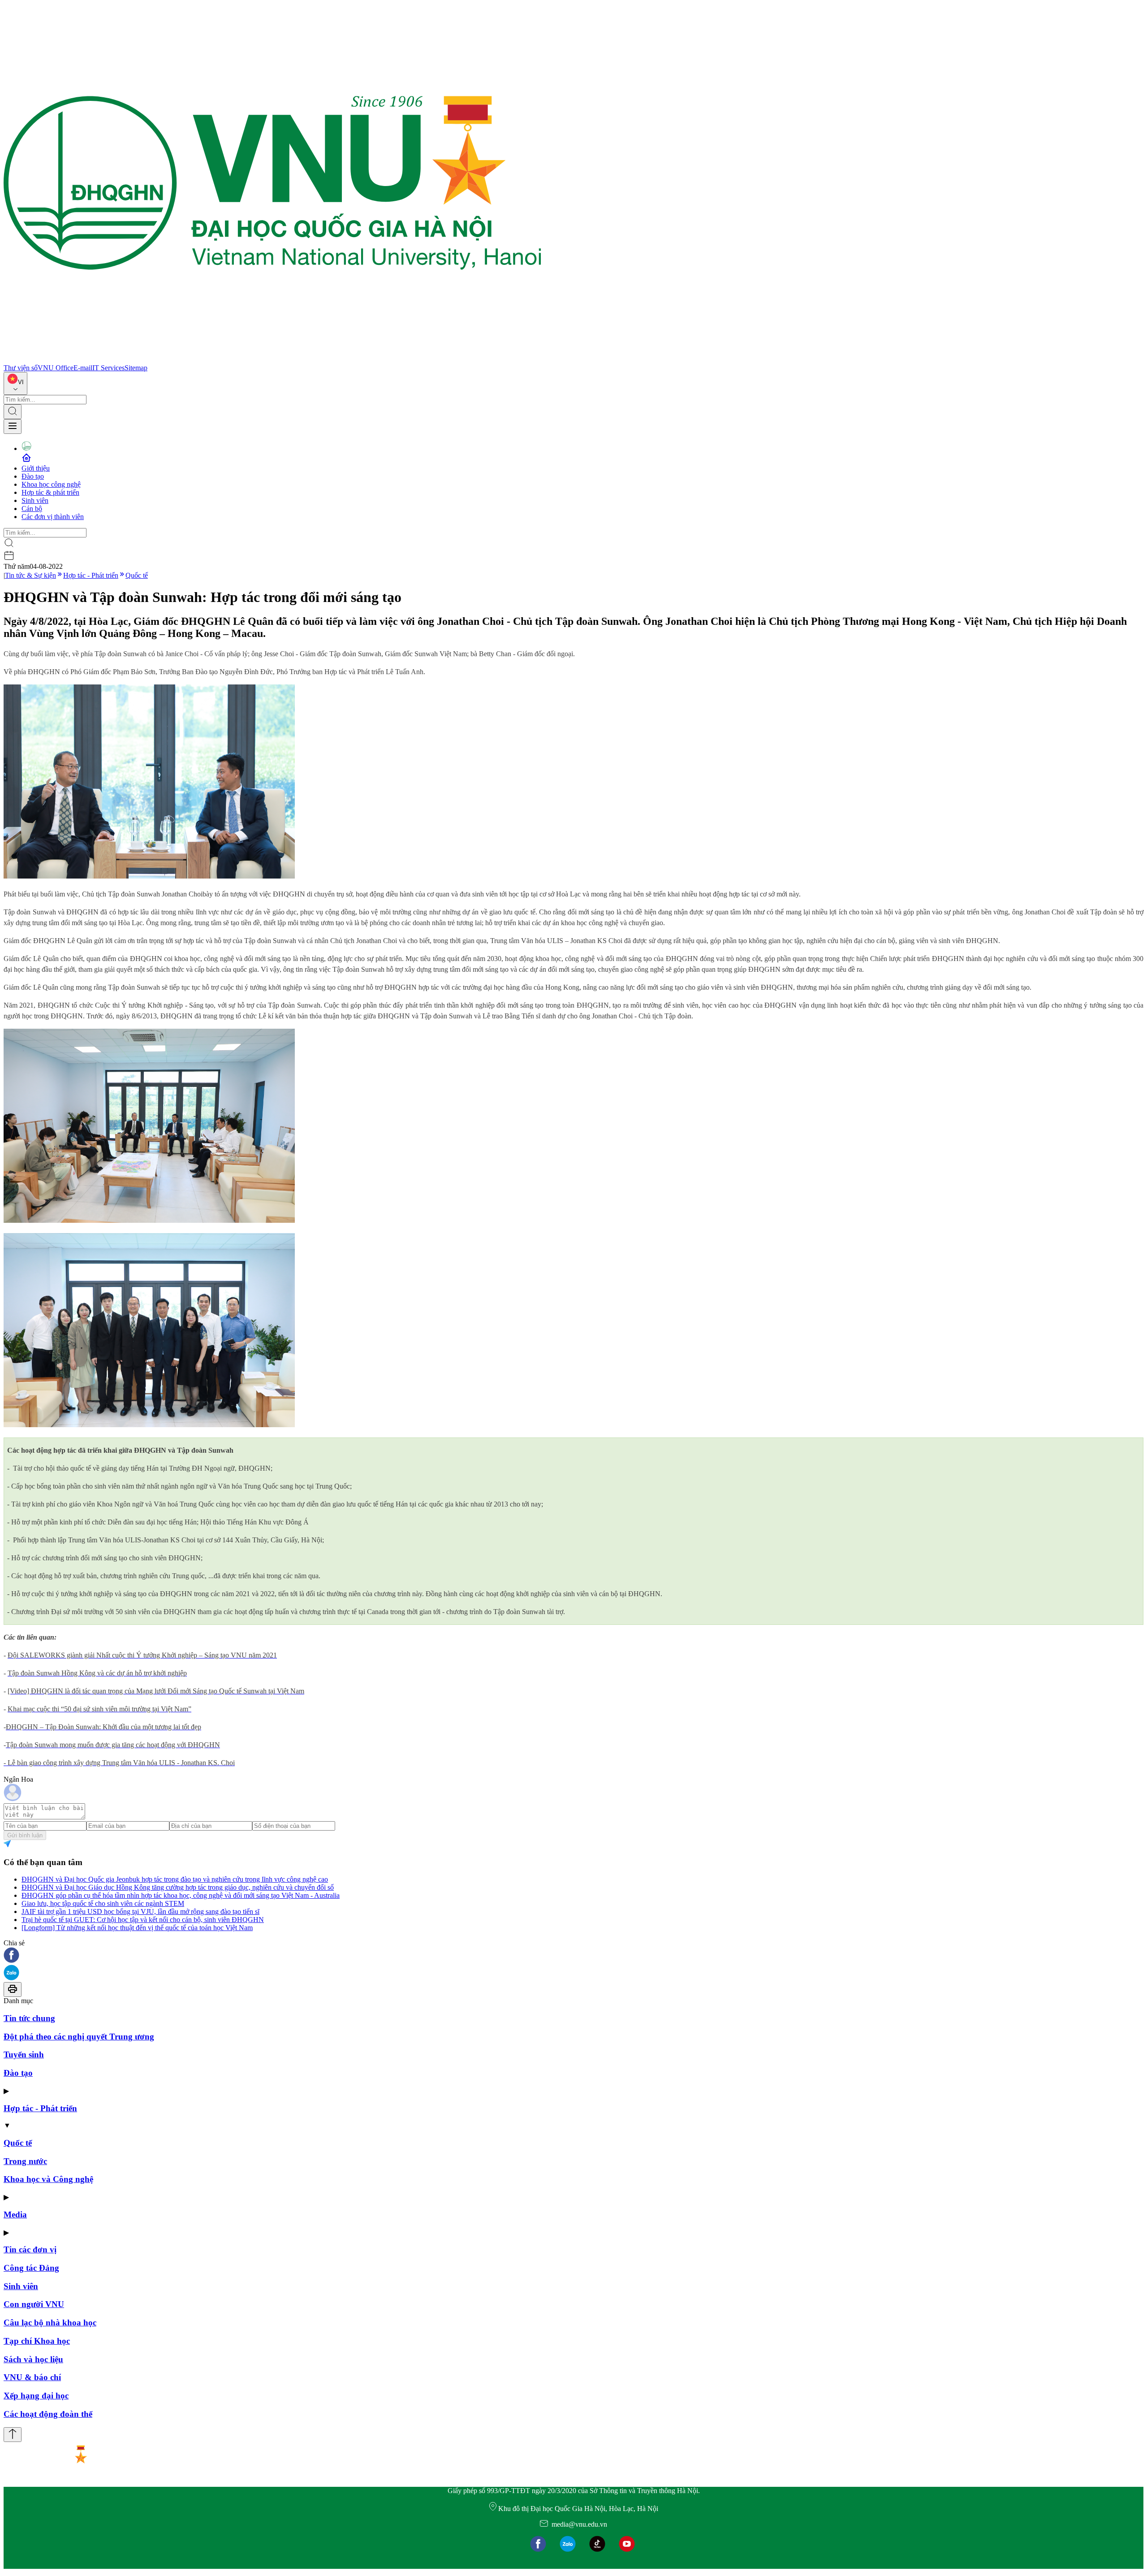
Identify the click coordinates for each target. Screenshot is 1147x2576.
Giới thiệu (36, 468)
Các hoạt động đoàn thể (48, 2414)
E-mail (83, 368)
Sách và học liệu (33, 2359)
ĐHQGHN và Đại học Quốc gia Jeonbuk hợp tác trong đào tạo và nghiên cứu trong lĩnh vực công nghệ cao (175, 1879)
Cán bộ (32, 509)
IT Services (108, 368)
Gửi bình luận (25, 1835)
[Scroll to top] (13, 2435)
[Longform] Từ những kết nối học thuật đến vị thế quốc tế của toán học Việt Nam (137, 1928)
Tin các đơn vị (30, 2249)
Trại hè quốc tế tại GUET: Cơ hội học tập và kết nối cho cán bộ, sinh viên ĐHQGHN (143, 1920)
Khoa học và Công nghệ (48, 2179)
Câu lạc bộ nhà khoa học (50, 2323)
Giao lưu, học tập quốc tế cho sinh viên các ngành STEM (103, 1903)
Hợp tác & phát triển (50, 492)
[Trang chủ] (272, 360)
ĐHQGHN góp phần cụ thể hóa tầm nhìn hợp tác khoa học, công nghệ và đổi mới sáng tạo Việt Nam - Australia (181, 1895)
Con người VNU (34, 2304)
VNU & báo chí (32, 2377)
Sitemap (136, 368)
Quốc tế (137, 575)
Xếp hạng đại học (36, 2396)
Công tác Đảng (31, 2268)
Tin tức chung (29, 2018)
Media (15, 2214)
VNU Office (56, 368)
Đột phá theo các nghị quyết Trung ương (79, 2037)
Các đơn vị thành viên (53, 517)
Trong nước (25, 2161)
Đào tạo (33, 476)
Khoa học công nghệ (51, 484)
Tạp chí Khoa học (37, 2341)
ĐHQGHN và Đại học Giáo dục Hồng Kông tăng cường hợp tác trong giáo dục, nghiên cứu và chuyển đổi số (178, 1887)
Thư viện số (21, 368)
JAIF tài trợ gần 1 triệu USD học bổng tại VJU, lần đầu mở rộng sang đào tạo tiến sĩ (140, 1911)
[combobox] (15, 383)
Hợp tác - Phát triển (91, 575)
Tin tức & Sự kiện (30, 575)
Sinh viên (35, 500)
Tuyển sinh (24, 2054)
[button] (573, 1956)
